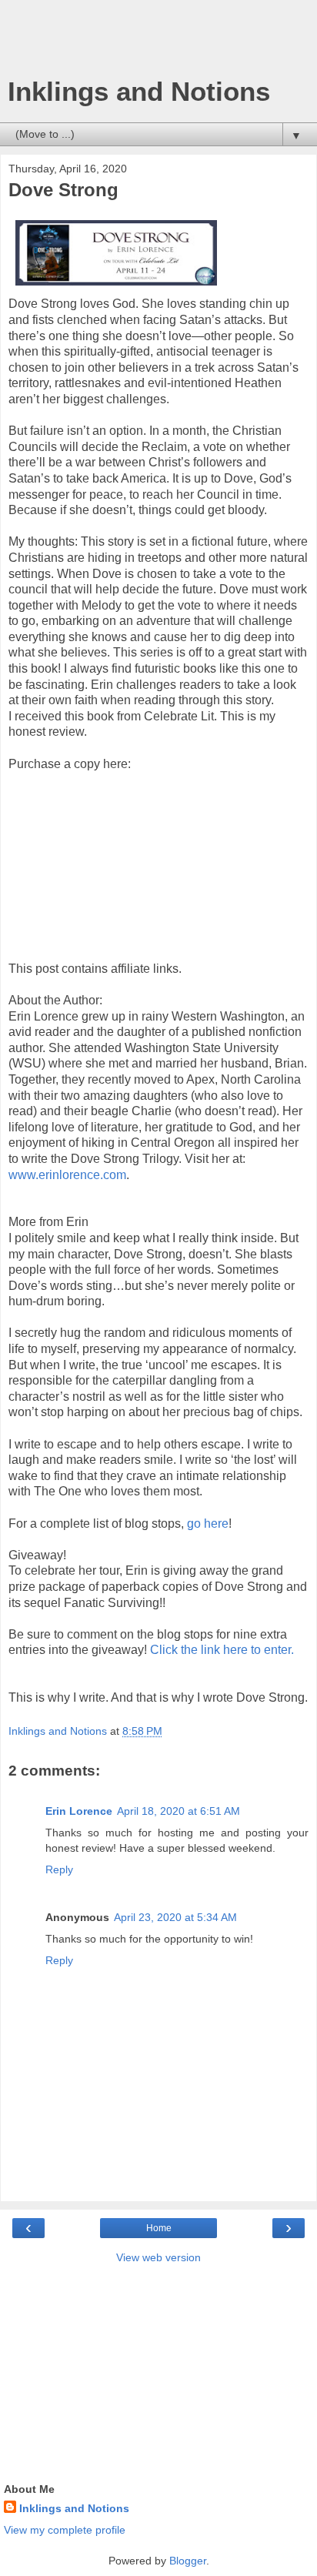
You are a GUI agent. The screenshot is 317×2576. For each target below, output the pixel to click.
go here (208, 1524)
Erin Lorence (79, 1811)
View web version (158, 2257)
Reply (59, 1869)
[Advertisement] (158, 42)
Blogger (188, 2561)
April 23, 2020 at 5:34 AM (175, 1917)
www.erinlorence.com (67, 1175)
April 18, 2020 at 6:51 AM (179, 1811)
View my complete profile (65, 2530)
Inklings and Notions (139, 92)
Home (159, 2228)
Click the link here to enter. (222, 1650)
